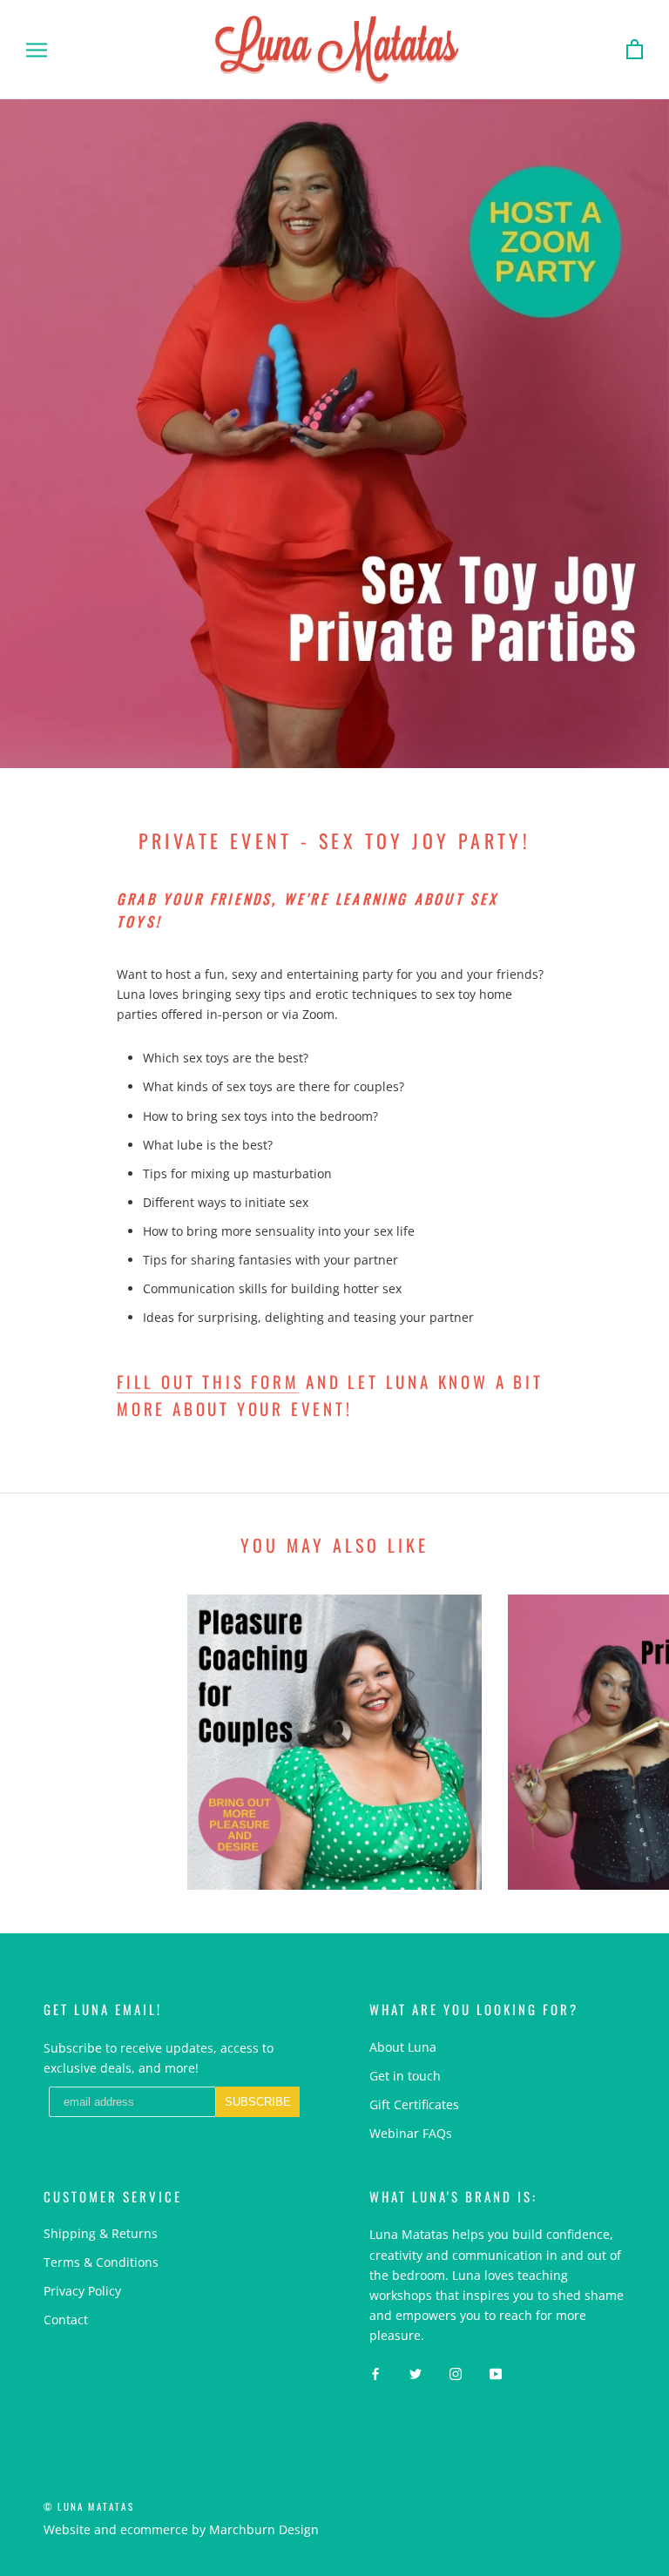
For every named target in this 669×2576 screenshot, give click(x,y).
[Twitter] (416, 2373)
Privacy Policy (82, 2291)
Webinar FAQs (411, 2133)
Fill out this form (208, 1381)
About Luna (403, 2047)
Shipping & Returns (101, 2233)
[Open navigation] (37, 50)
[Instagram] (456, 2373)
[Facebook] (375, 2373)
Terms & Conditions (101, 2262)
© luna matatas (89, 2506)
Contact (66, 2320)
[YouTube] (496, 2373)
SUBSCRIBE (258, 2102)
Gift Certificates (414, 2104)
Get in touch (405, 2076)
